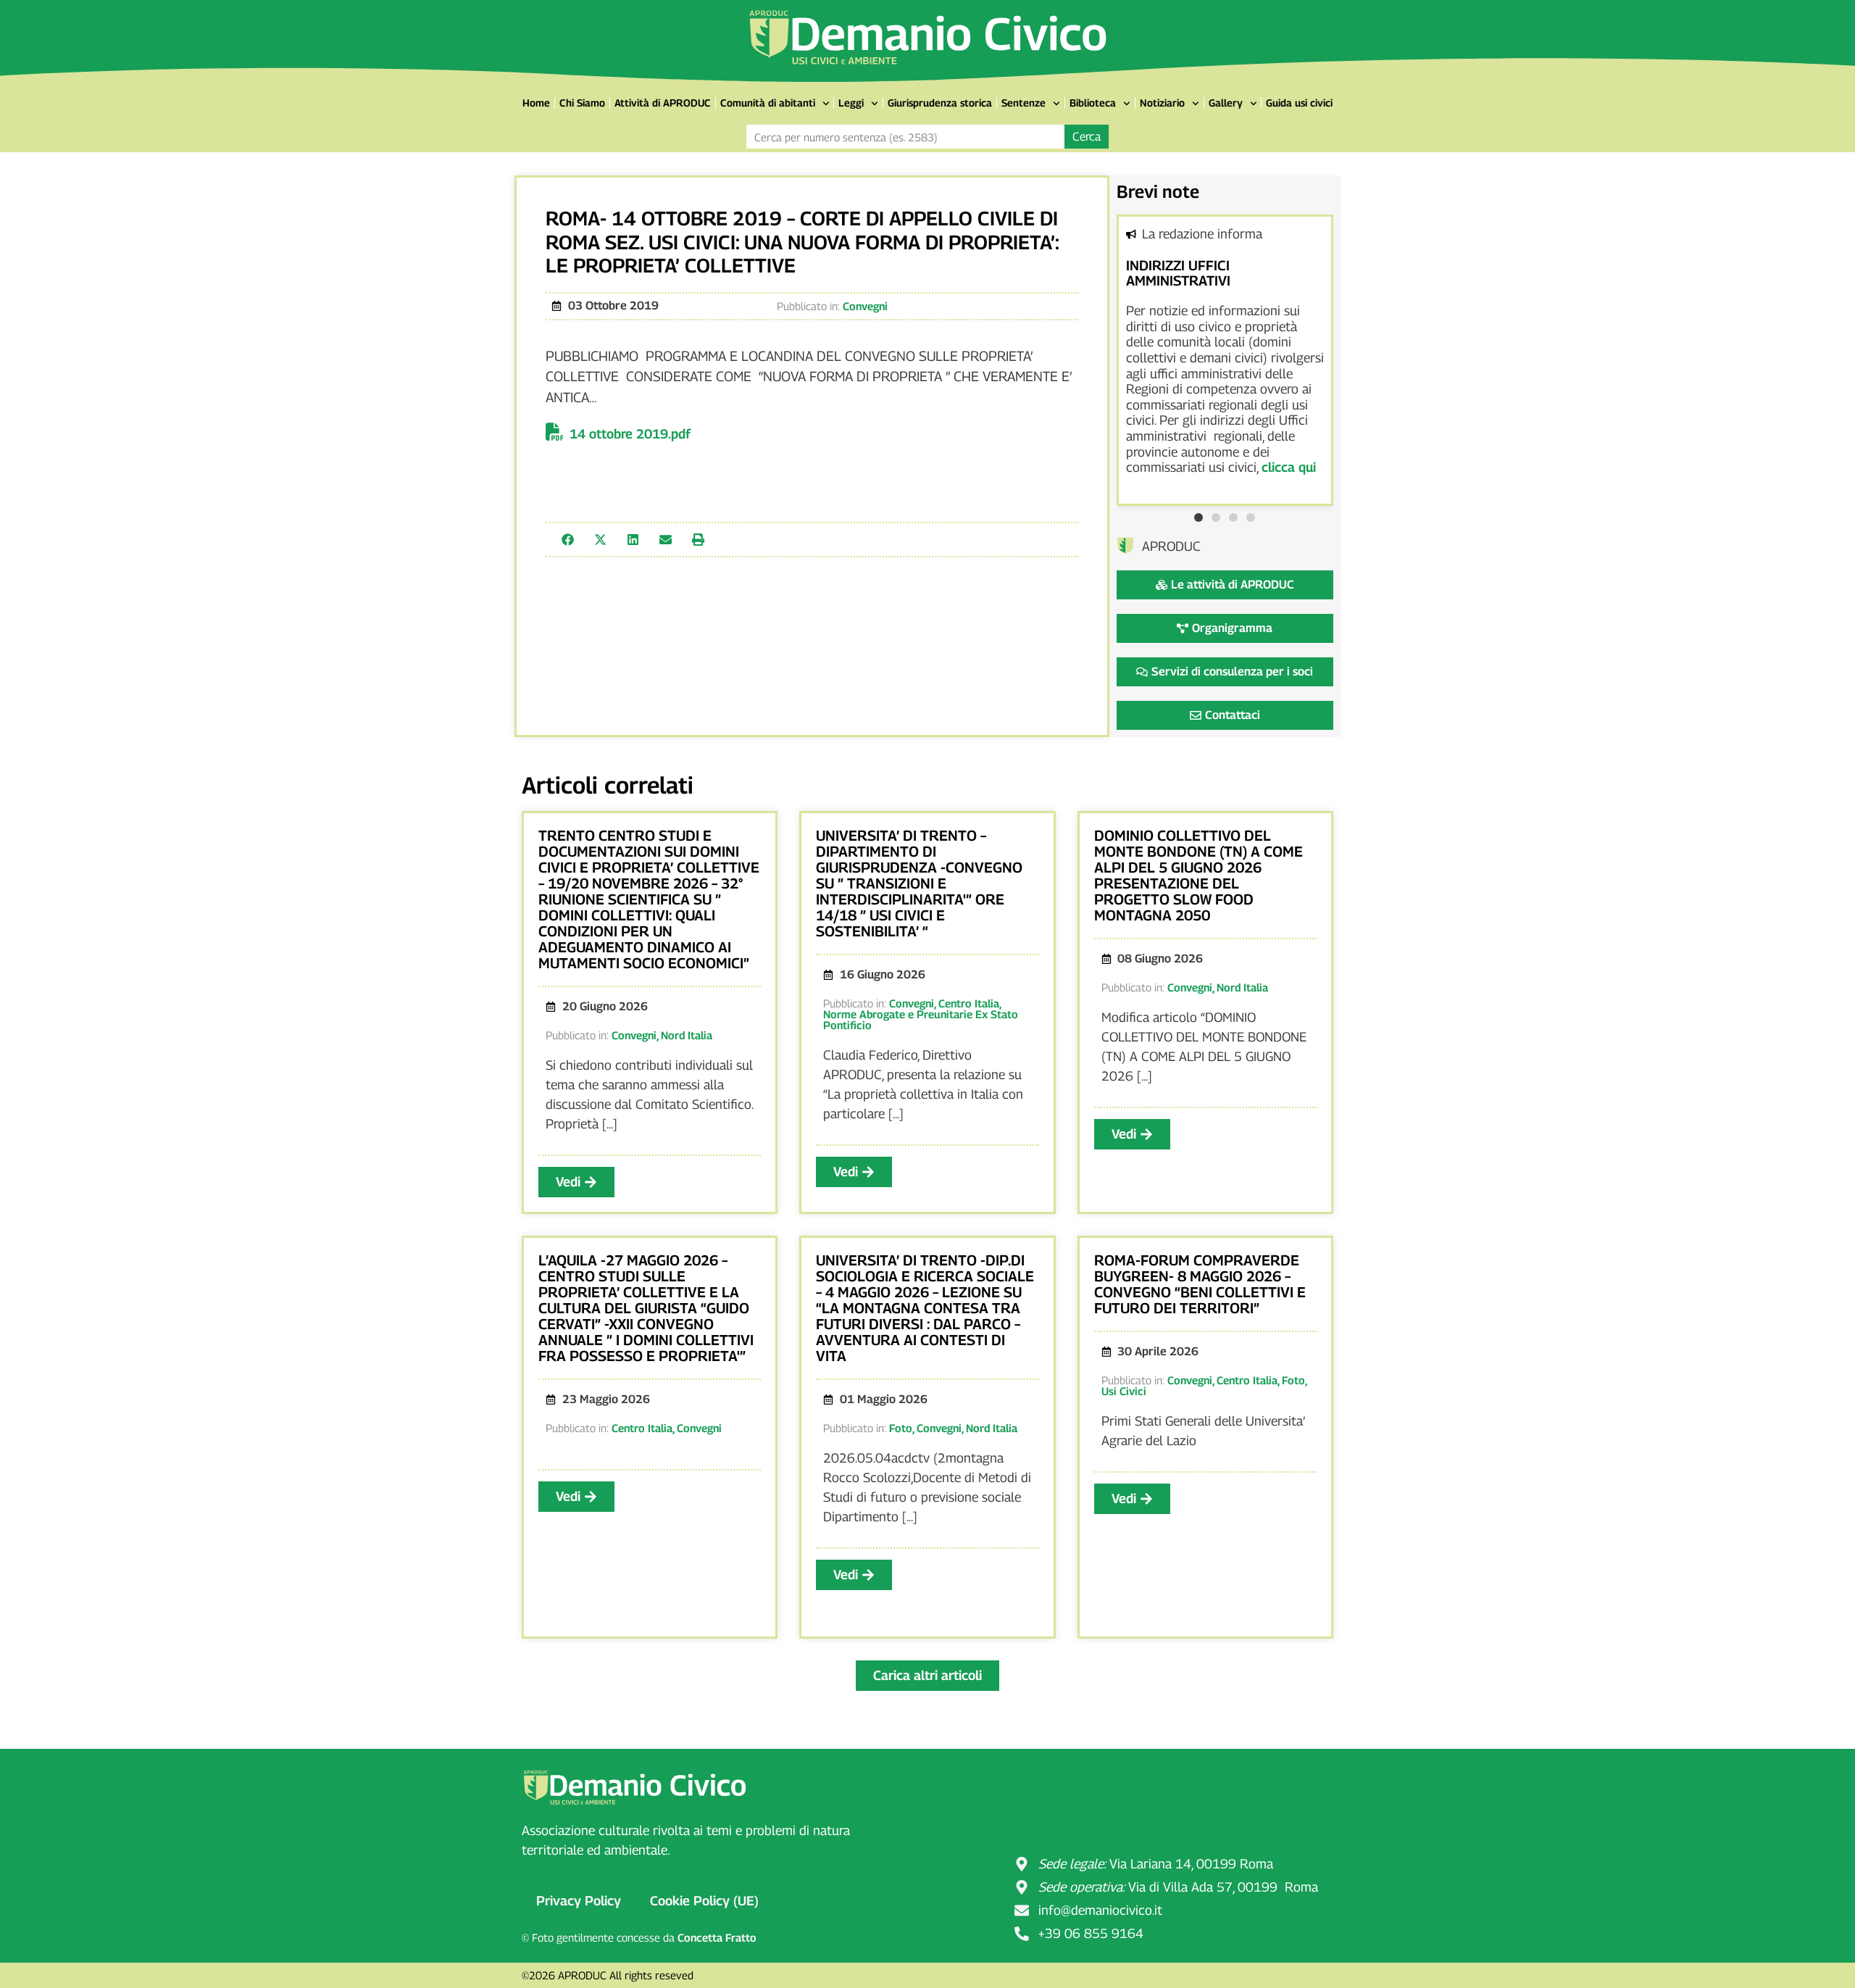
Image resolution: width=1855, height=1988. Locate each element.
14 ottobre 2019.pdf (630, 434)
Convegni (865, 306)
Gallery (1226, 103)
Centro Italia (969, 1003)
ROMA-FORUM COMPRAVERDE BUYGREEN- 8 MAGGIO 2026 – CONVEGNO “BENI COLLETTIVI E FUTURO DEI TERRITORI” (1200, 1284)
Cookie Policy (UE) (704, 1901)
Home (536, 103)
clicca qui (1289, 467)
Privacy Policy (579, 1901)
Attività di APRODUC (663, 103)
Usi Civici (1124, 1391)
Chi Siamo (582, 103)
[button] (568, 540)
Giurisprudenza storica (940, 103)
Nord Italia (687, 1035)
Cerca (1087, 137)
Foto (901, 1428)
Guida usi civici (1299, 103)
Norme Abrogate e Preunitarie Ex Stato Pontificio (921, 1019)
